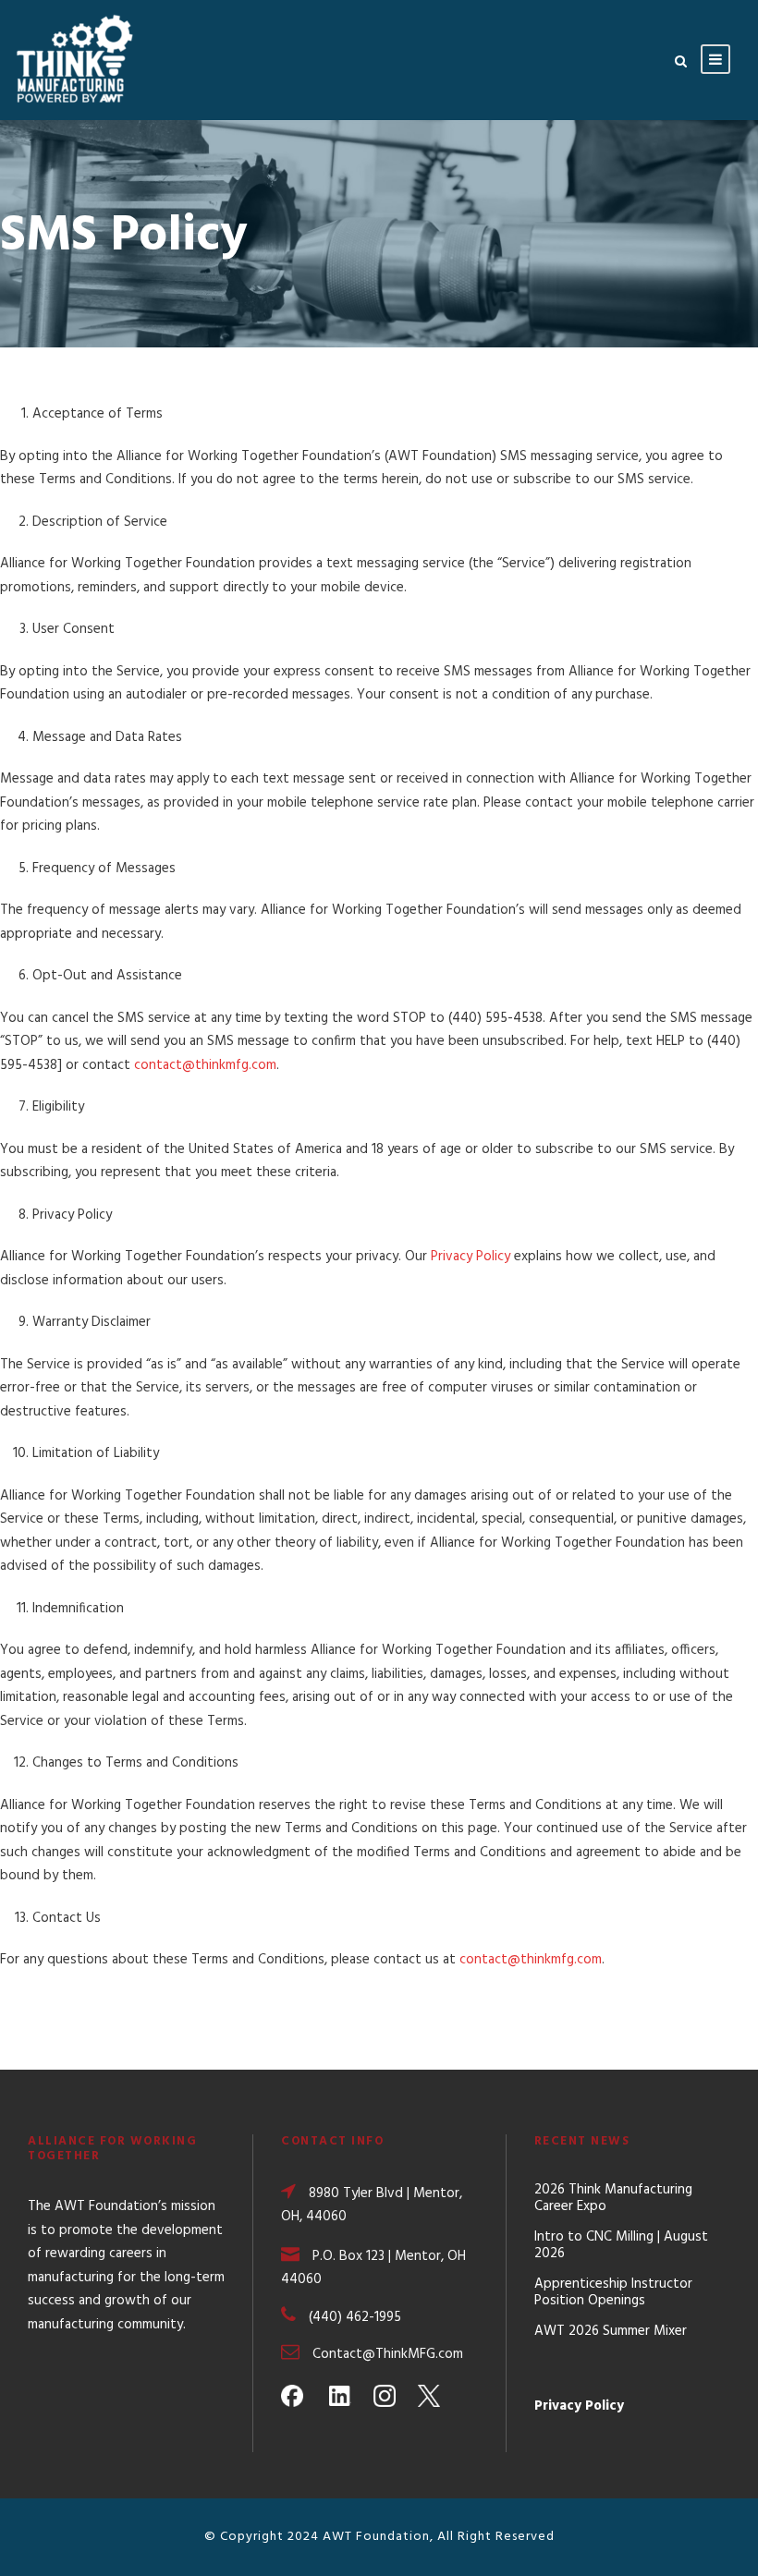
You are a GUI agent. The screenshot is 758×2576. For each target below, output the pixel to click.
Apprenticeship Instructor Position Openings (613, 2292)
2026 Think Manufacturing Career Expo (613, 2198)
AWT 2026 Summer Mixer (611, 2331)
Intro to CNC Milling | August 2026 (621, 2245)
